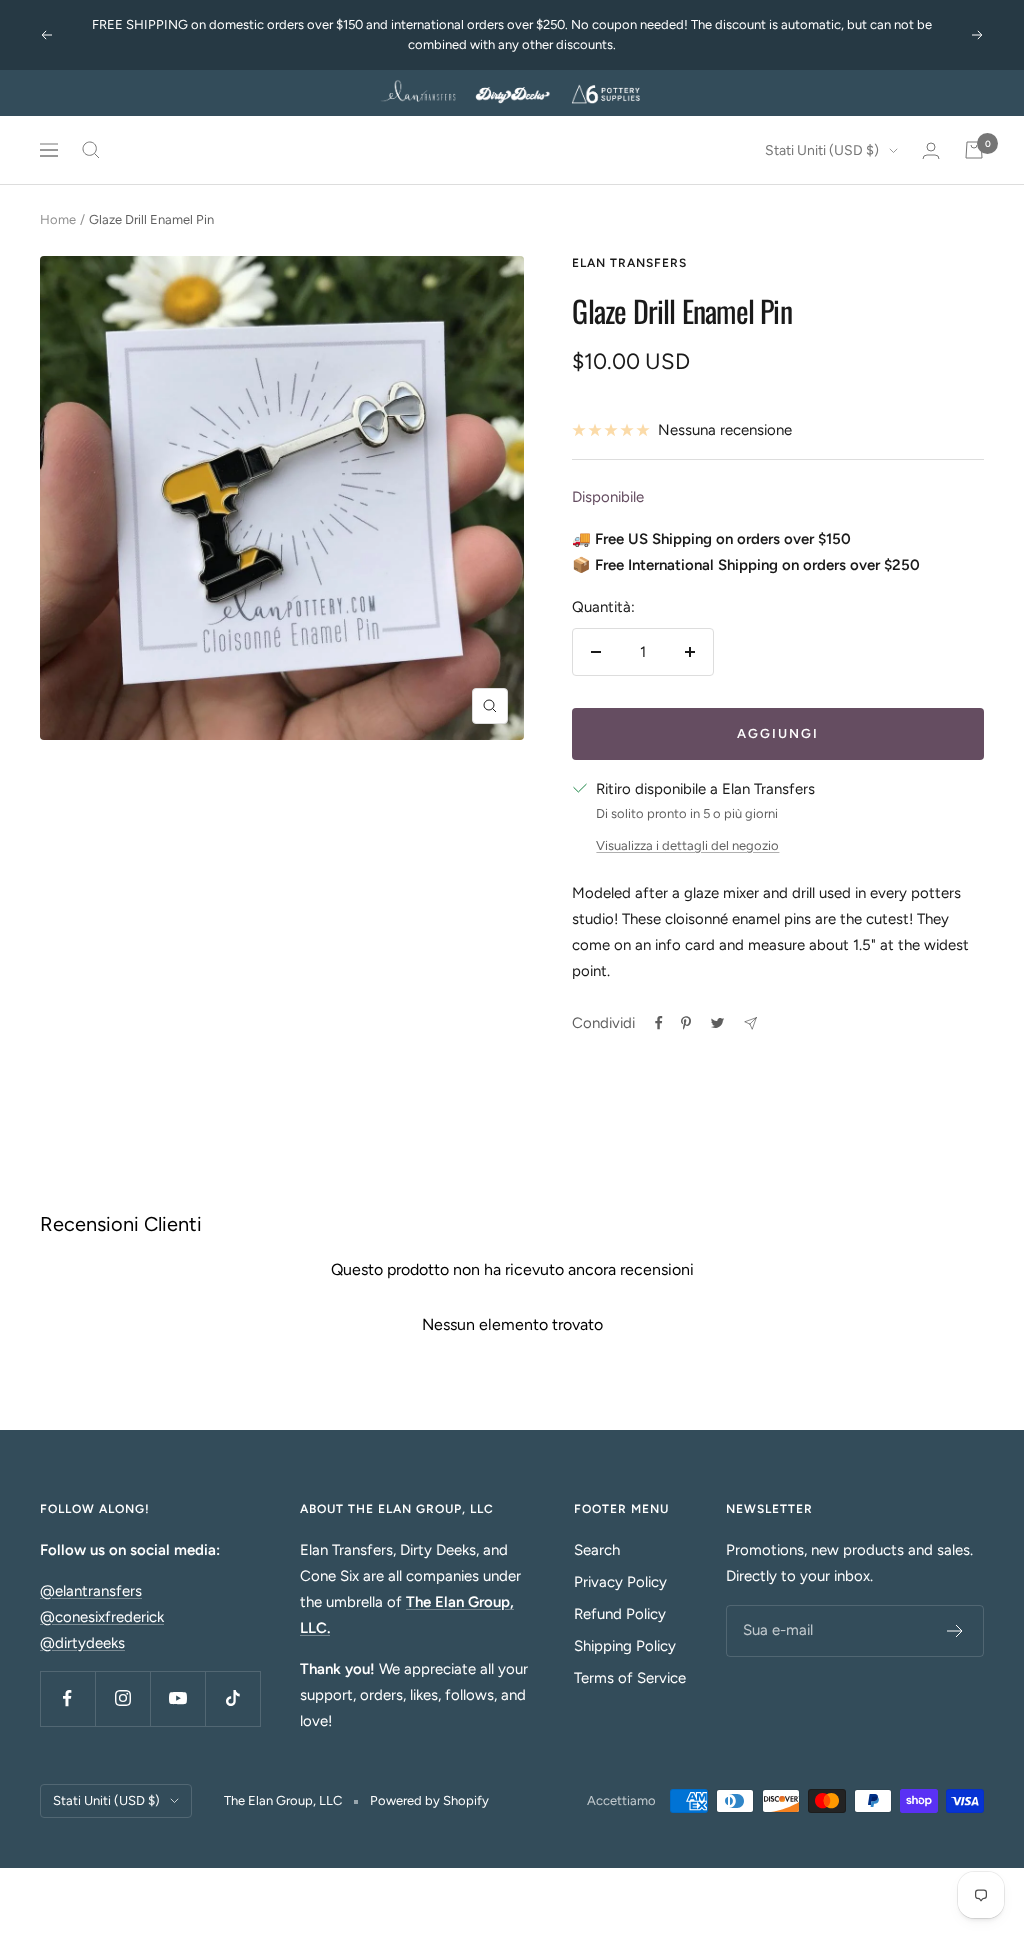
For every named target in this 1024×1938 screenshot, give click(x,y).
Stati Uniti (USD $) (822, 150)
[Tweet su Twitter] (717, 1023)
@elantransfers (91, 1591)
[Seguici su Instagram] (122, 1698)
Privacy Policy (620, 1582)
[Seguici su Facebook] (67, 1698)
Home (58, 219)
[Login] (931, 150)
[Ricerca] (91, 150)
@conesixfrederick (102, 1617)
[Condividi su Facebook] (659, 1023)
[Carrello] (974, 150)
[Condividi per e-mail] (750, 1023)
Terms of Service (630, 1678)
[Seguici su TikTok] (232, 1698)
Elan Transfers (629, 263)
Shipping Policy (625, 1646)
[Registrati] (955, 1631)
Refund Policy (620, 1614)
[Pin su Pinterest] (686, 1023)
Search (597, 1550)
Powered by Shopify (429, 1800)
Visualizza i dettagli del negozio (687, 845)
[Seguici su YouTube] (177, 1698)
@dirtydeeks (82, 1643)
